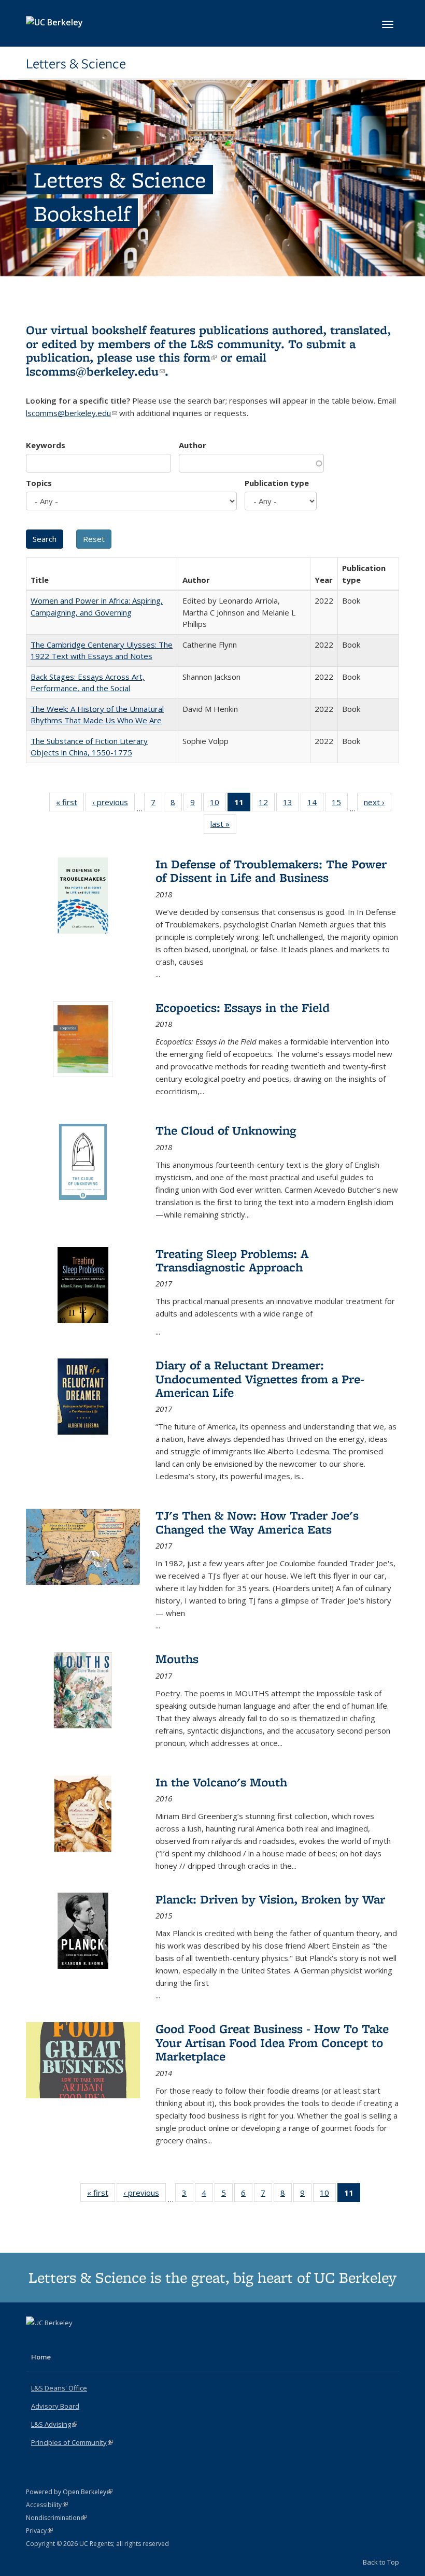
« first (70, 804)
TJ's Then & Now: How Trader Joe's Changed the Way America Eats (257, 1522)
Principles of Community (72, 2442)
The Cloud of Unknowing (226, 1130)
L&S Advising (54, 2424)
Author (193, 445)
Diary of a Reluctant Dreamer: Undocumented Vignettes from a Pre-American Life (260, 1379)
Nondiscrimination (56, 2518)
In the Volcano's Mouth (221, 1782)
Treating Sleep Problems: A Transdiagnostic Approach (232, 1260)
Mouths (177, 1659)
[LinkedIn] (55, 2340)
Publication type (277, 483)
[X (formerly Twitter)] (35, 2340)
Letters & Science (76, 64)
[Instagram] (76, 2340)
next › (378, 804)
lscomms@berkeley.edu (95, 371)
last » (223, 826)
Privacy (39, 2531)
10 (218, 804)
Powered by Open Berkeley (69, 2492)
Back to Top (381, 2562)
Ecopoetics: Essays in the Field (243, 1007)
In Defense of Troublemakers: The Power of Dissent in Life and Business (271, 871)
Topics (39, 483)
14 (315, 804)
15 (340, 804)
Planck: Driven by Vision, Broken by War (270, 1899)
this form (188, 357)
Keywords (46, 445)
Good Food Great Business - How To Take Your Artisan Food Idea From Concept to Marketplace (272, 2042)
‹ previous (114, 804)
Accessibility (47, 2505)
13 (291, 804)
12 (267, 804)
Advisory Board (55, 2406)
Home (41, 2357)
